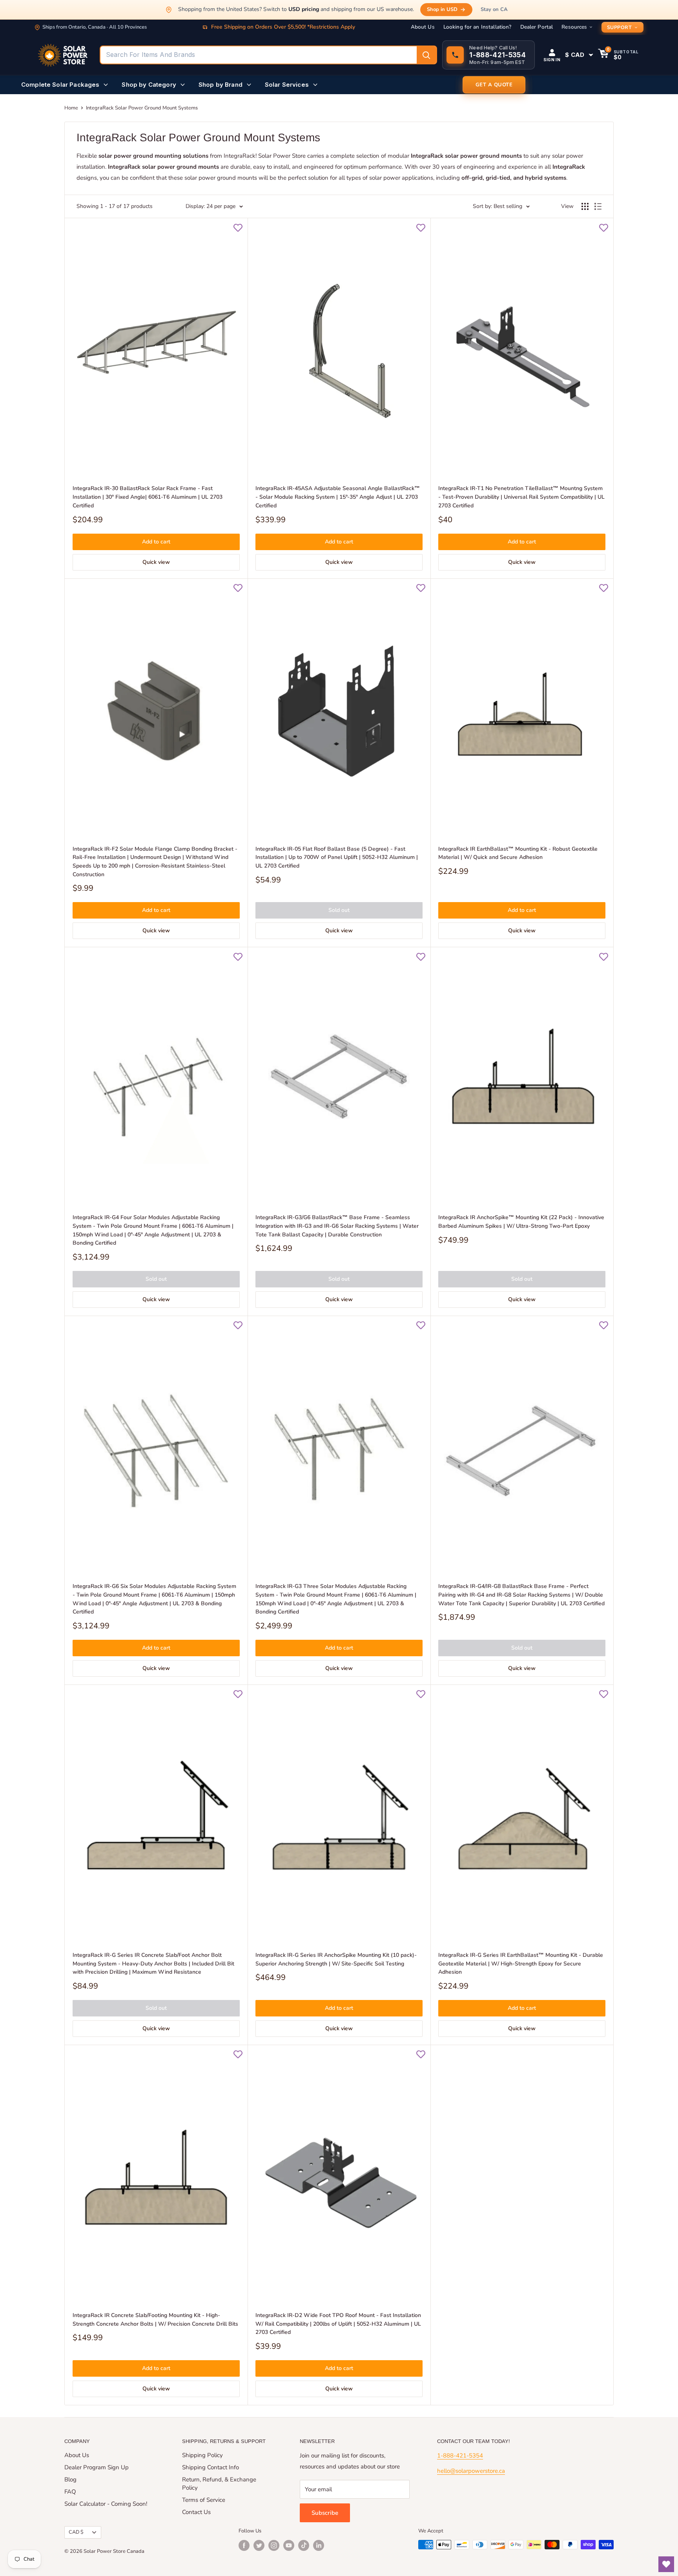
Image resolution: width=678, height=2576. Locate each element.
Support (620, 27)
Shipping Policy (202, 2455)
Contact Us (196, 2512)
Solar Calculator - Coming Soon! (106, 2504)
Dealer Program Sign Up (97, 2467)
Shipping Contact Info (211, 2467)
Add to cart (156, 542)
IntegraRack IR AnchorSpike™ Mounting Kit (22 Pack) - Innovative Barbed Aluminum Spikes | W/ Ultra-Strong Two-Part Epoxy (521, 1222)
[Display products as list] (598, 206)
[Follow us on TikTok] (304, 2545)
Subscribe (325, 2513)
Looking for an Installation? (478, 27)
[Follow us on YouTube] (289, 2545)
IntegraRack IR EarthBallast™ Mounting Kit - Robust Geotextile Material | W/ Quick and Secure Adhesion (518, 853)
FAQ (70, 2492)
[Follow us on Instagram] (274, 2545)
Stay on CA (494, 9)
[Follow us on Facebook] (244, 2545)
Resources (574, 27)
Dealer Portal (537, 27)
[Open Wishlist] (666, 2564)
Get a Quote (494, 85)
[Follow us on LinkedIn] (319, 2545)
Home (71, 108)
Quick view (156, 562)
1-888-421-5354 (460, 2456)
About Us (423, 27)
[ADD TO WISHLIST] (238, 228)
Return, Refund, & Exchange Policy (219, 2484)
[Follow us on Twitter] (259, 2545)
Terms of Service (204, 2500)
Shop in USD (442, 9)
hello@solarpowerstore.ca (471, 2471)
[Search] (426, 55)
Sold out (339, 910)
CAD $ (76, 2532)
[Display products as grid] (585, 206)
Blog (70, 2479)
